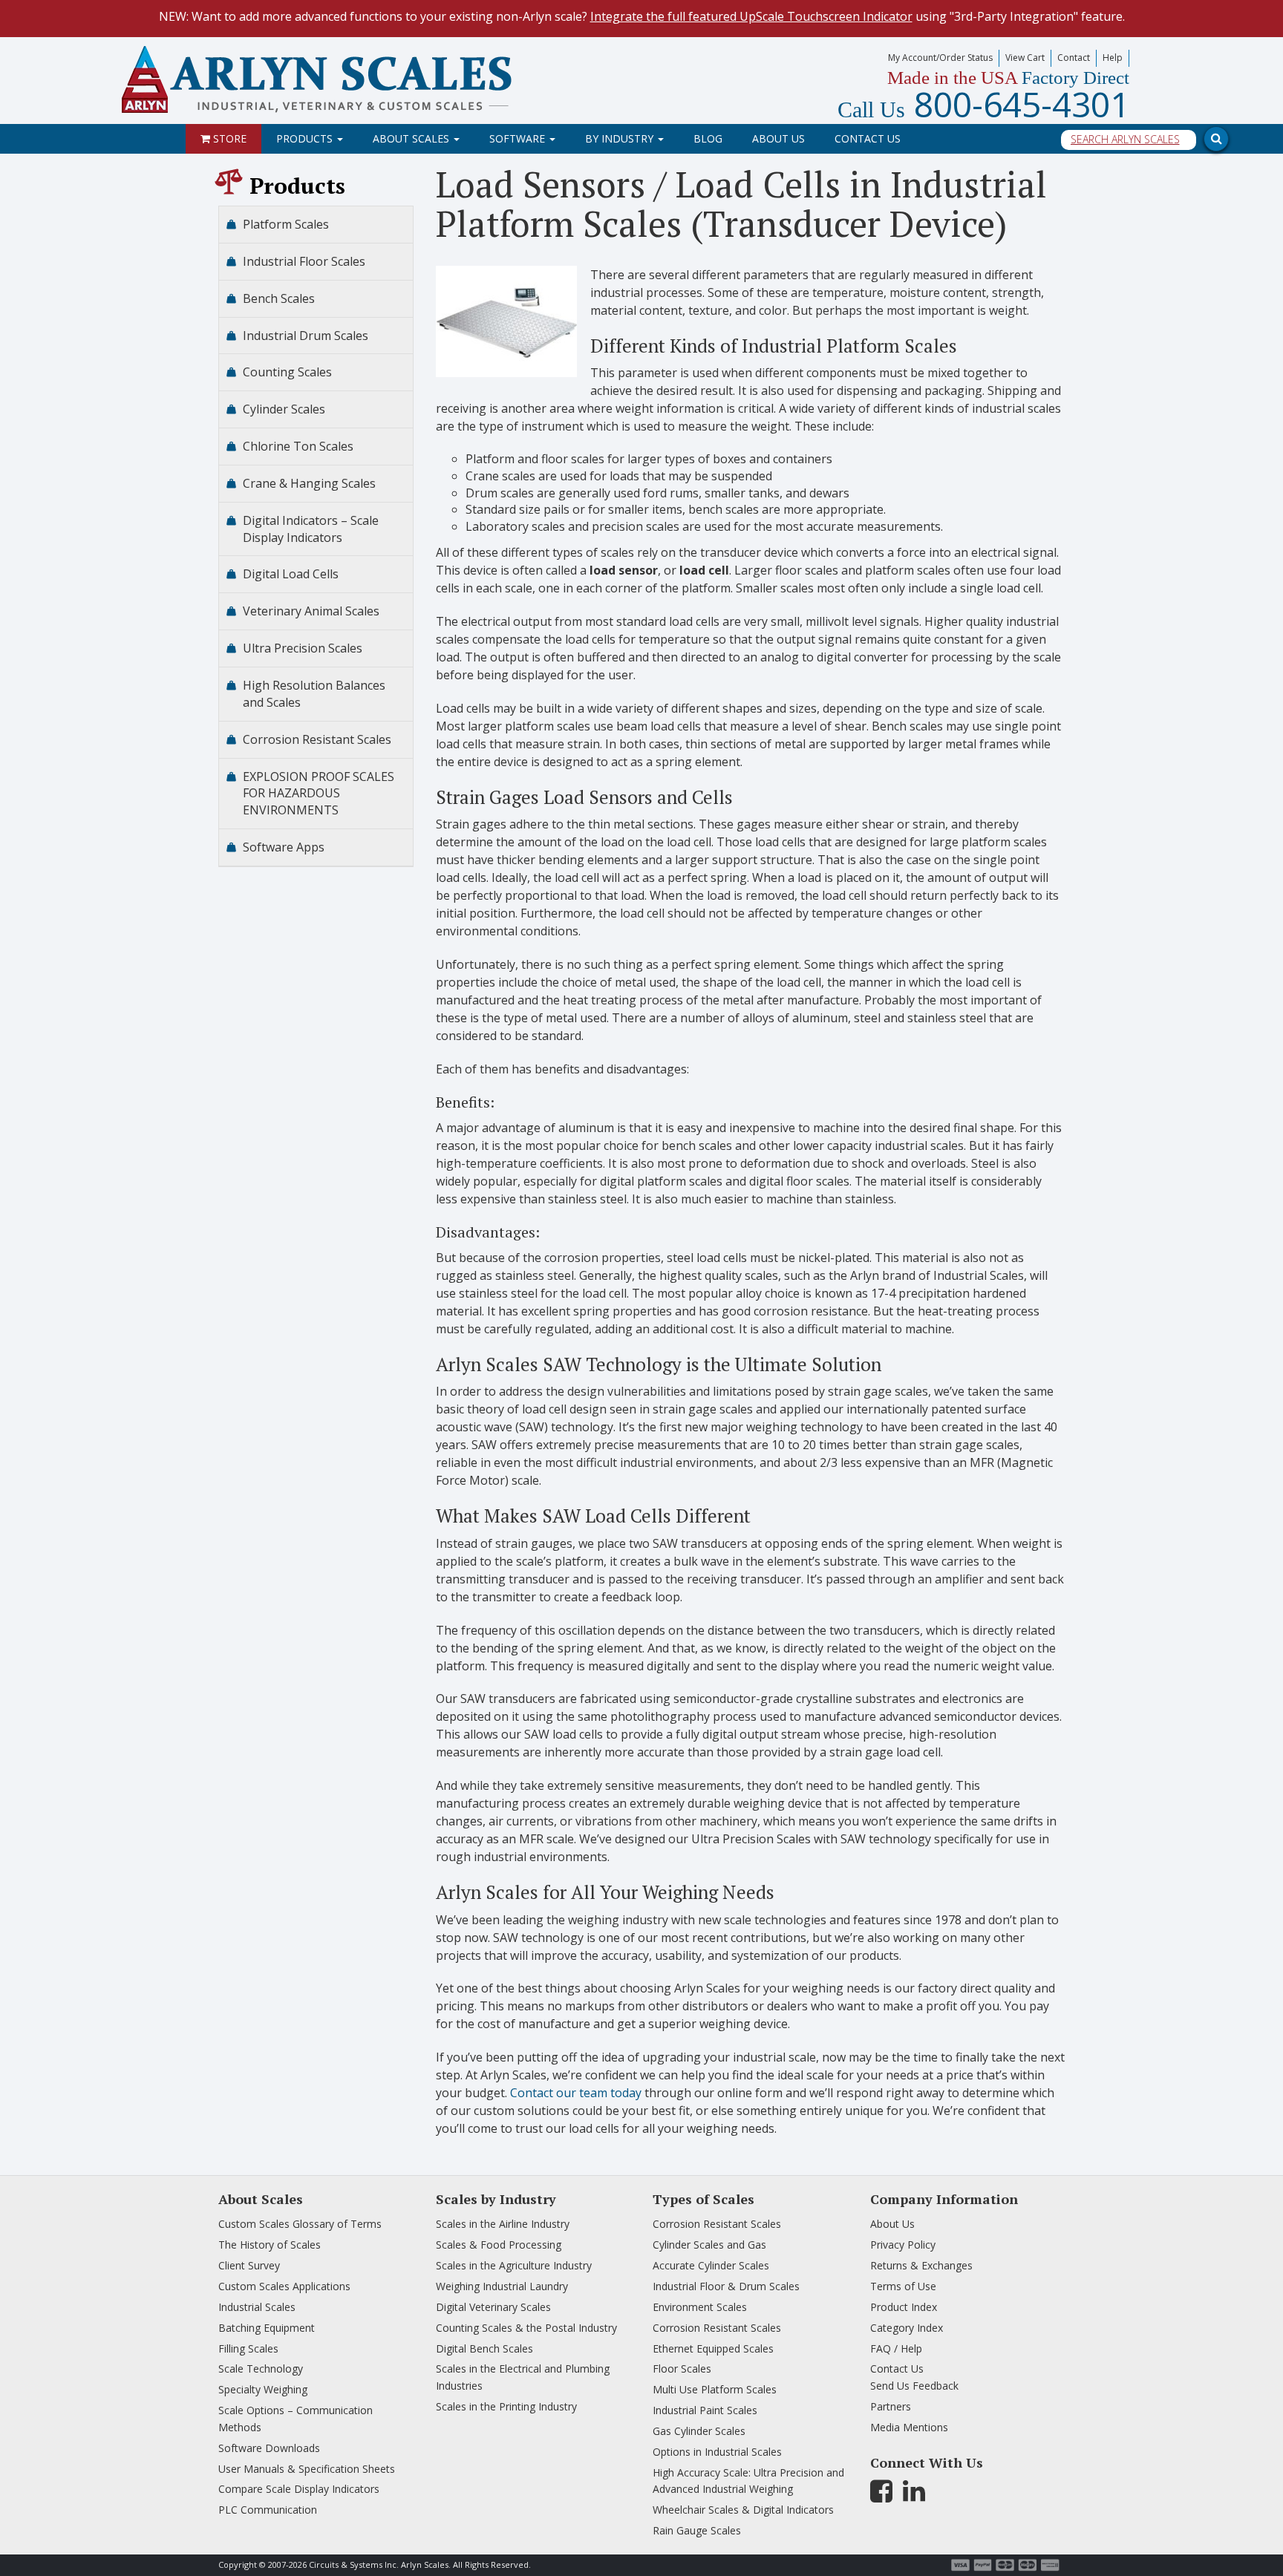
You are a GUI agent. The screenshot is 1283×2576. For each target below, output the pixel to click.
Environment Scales (700, 2307)
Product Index (904, 2307)
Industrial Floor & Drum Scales (726, 2286)
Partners (891, 2406)
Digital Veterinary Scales (493, 2307)
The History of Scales (270, 2245)
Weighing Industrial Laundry (502, 2286)
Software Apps (284, 847)
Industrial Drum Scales (306, 336)
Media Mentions (909, 2427)
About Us (778, 138)
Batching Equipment (267, 2328)
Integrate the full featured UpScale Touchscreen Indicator (751, 16)
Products (306, 138)
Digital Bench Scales (484, 2348)
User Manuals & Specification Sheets (307, 2469)
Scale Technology (261, 2369)
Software (519, 138)
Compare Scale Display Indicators (299, 2489)
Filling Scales (248, 2348)
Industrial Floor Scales (304, 261)
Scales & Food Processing (499, 2245)
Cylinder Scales (284, 409)
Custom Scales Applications (284, 2286)
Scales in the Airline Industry (503, 2224)
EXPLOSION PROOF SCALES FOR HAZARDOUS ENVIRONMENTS (319, 794)
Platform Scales (286, 224)
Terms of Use (903, 2286)
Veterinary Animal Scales (311, 611)
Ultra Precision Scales (303, 648)
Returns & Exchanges (921, 2265)
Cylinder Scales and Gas (709, 2245)
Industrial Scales (257, 2307)
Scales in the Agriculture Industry (514, 2265)
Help (1113, 58)
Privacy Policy (903, 2245)
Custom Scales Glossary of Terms (300, 2224)
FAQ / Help (896, 2348)
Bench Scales (279, 298)
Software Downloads (269, 2448)
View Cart (1025, 58)
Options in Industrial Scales (717, 2452)
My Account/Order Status (940, 58)
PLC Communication (268, 2510)
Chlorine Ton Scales (298, 446)
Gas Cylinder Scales (699, 2431)
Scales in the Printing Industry (506, 2406)
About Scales (412, 138)
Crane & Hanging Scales (309, 483)
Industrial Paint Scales (705, 2410)
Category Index (907, 2328)
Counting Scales (287, 372)
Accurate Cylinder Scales (711, 2265)
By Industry (621, 138)
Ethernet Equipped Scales (713, 2348)
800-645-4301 (983, 104)
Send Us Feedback (914, 2386)
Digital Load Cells (291, 574)
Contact (1074, 58)
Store (228, 138)
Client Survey (249, 2265)
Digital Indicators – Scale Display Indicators (311, 529)
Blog (708, 138)
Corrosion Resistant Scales (317, 739)
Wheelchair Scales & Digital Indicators (743, 2510)
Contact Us (868, 138)
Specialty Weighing (263, 2389)
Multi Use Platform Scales (715, 2389)
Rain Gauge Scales (697, 2530)
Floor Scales (682, 2369)
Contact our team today (576, 2093)
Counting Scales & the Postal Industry (526, 2328)
